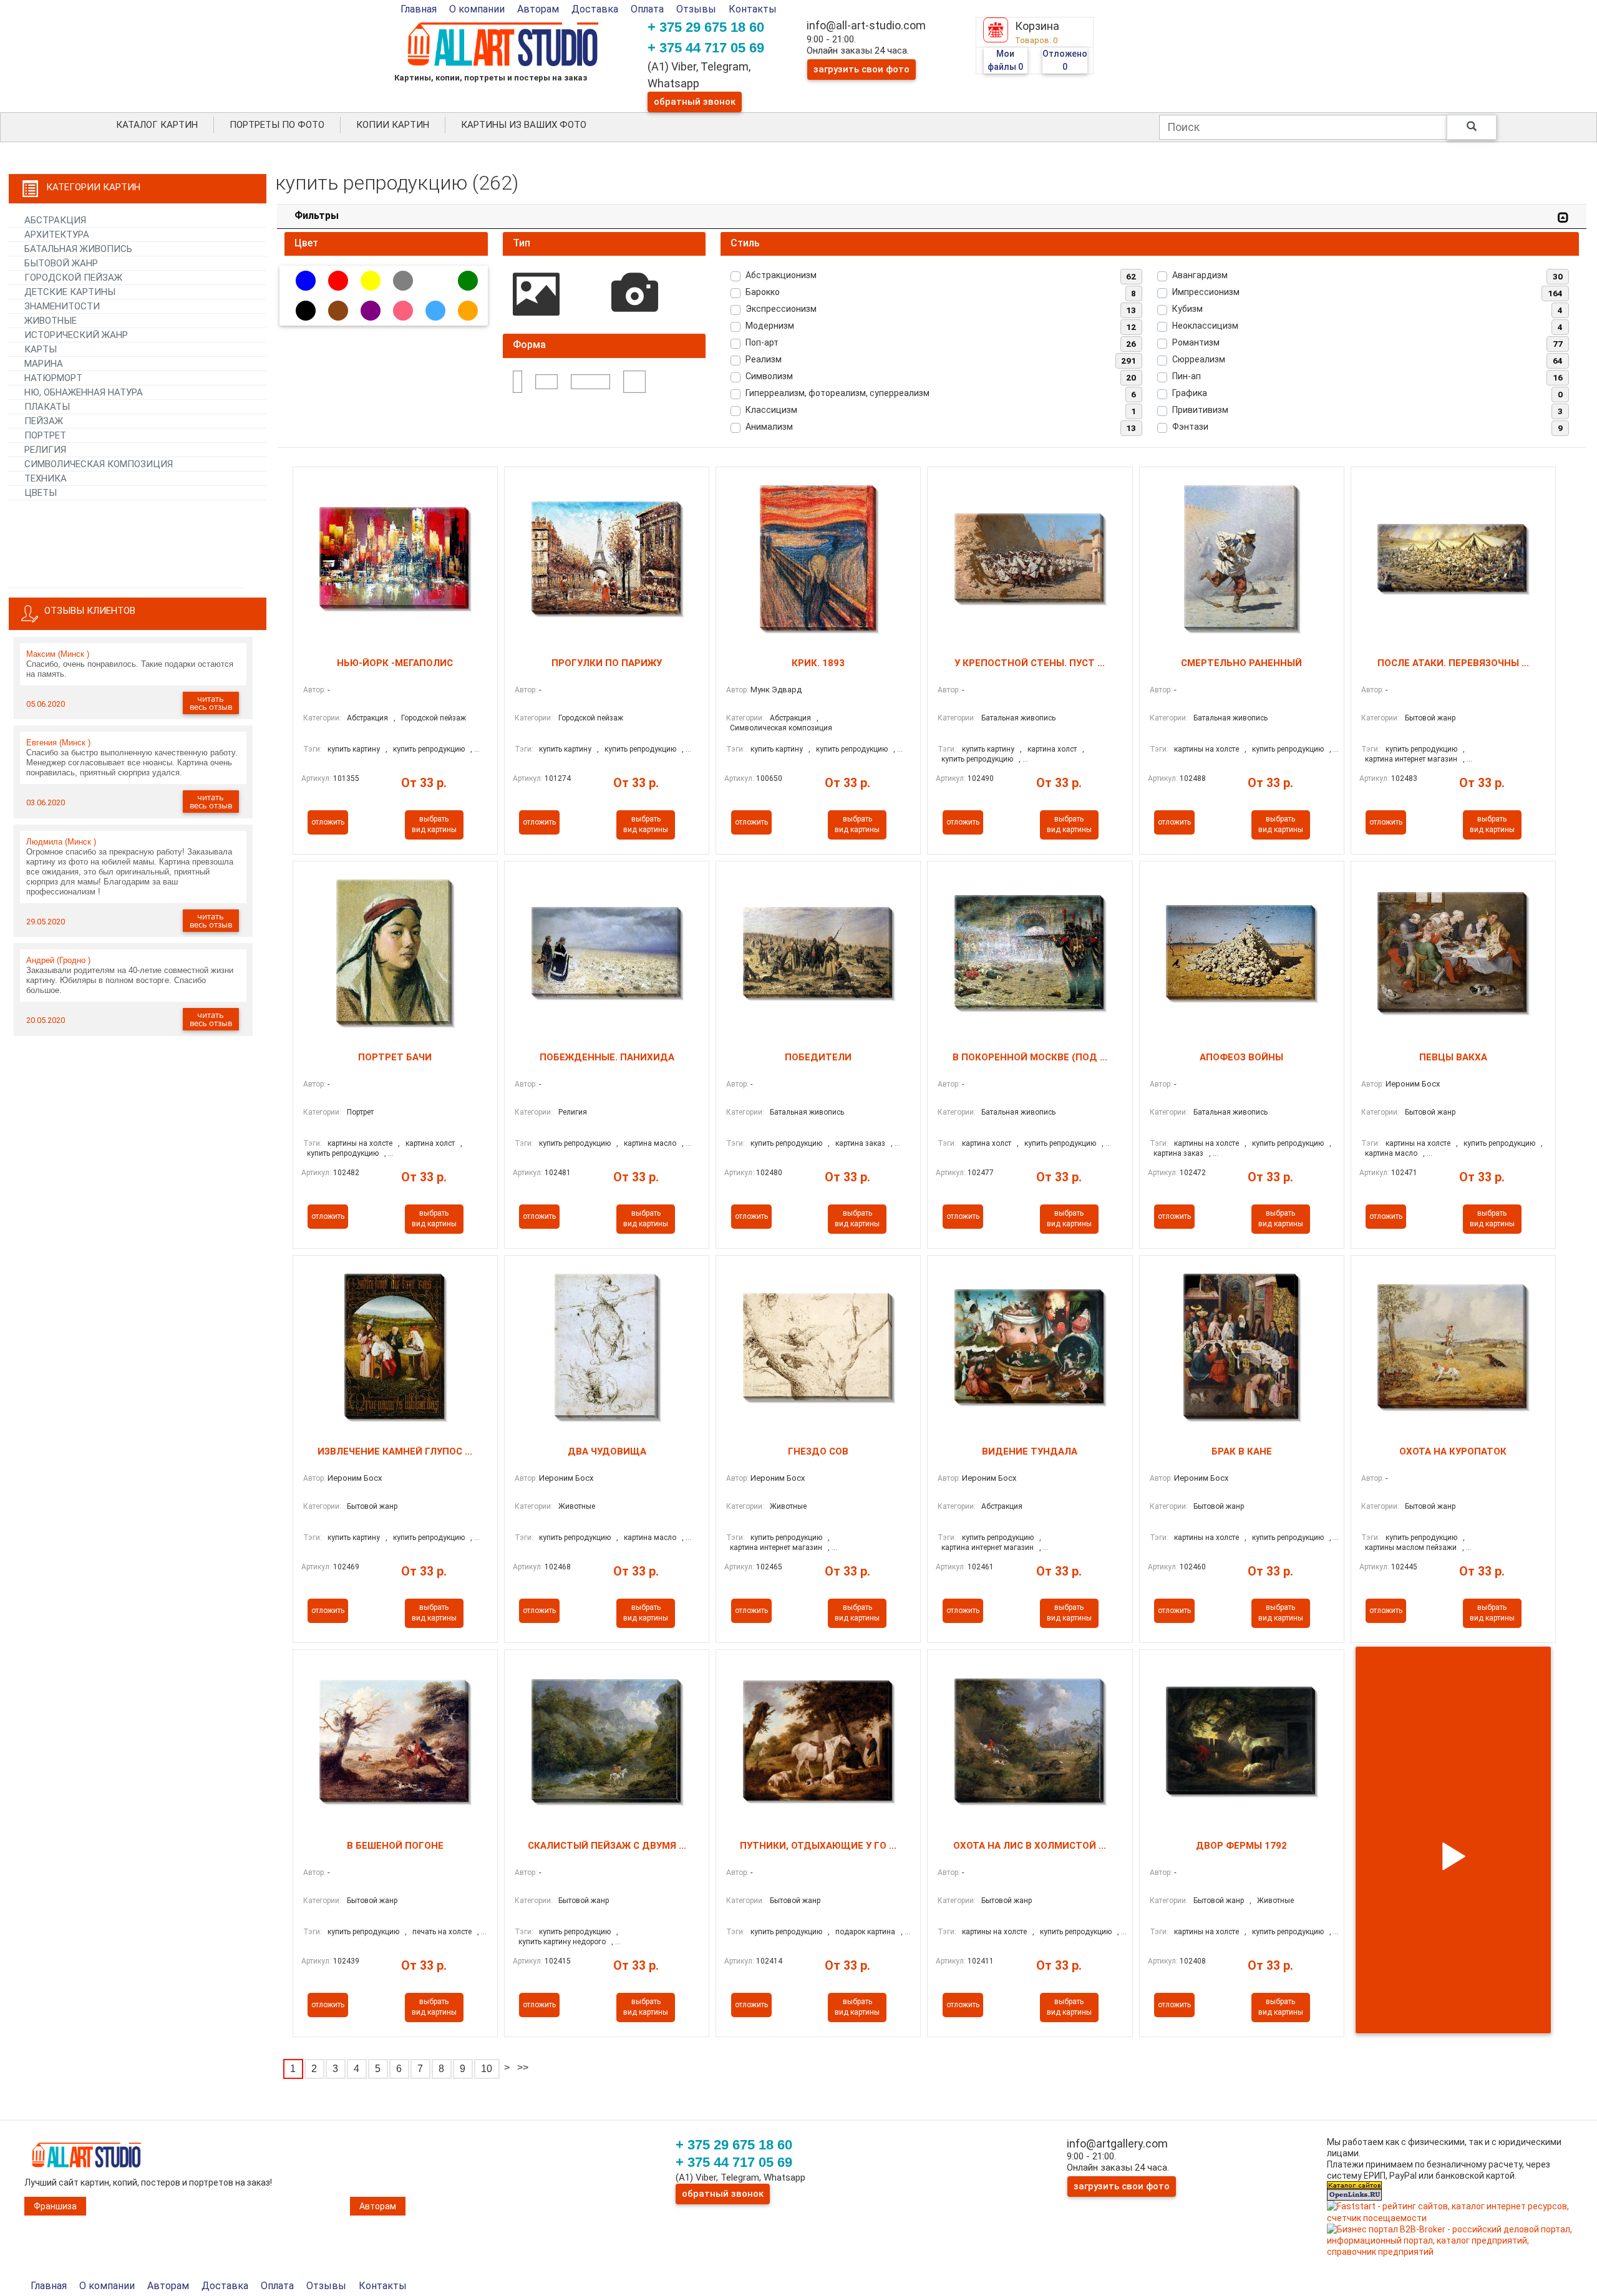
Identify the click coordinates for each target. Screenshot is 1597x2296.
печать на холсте (442, 1932)
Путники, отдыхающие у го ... (818, 1846)
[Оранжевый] (468, 311)
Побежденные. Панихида (607, 1057)
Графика (1190, 393)
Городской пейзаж (434, 718)
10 (487, 2069)
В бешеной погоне (395, 1846)
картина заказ (860, 1143)
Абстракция (367, 718)
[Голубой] (435, 311)
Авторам (538, 9)
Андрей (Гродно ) (58, 960)
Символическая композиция (781, 728)
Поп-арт (762, 342)
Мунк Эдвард (776, 690)
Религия (573, 1112)
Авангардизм (1200, 275)
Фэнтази (1190, 427)
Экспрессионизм (781, 309)
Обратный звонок (695, 102)
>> (523, 2067)
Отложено (1065, 60)
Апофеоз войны (1241, 1057)
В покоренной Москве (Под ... (1030, 1057)
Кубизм (1187, 309)
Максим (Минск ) (58, 654)
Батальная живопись (1018, 718)
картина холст (1052, 749)
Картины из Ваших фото (524, 125)
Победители (818, 1057)
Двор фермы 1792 (1241, 1846)
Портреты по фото (277, 125)
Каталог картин (157, 125)
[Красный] (338, 281)
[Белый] (435, 281)
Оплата (647, 9)
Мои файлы (1005, 60)
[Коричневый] (338, 311)
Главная (419, 9)
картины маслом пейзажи (1411, 1548)
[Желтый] (371, 281)
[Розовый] (403, 311)
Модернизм (770, 326)
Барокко (763, 292)
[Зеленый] (468, 281)
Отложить (328, 822)
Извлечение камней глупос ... (395, 1451)
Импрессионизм (1206, 292)
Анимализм (769, 427)
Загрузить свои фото (862, 69)
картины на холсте (1206, 749)
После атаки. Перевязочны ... (1453, 663)
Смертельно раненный (1241, 663)
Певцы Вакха (1453, 1057)
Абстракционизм (781, 275)
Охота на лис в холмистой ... (1030, 1846)
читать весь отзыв (211, 703)
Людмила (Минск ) (61, 842)
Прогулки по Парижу (607, 663)
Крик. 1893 (818, 663)
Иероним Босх (1413, 1084)
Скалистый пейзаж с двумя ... (607, 1846)
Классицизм (771, 410)
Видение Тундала (1030, 1451)
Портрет (360, 1112)
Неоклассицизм (1205, 326)
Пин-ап (1187, 376)
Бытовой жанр (1430, 718)
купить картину (354, 749)
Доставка (595, 9)
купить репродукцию (429, 749)
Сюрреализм (1199, 359)
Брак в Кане (1242, 1451)
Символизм (769, 376)
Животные (577, 1506)
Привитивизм (1200, 410)
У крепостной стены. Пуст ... (1030, 663)
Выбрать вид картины (434, 824)
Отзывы (696, 9)
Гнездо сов (818, 1451)
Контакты (753, 9)
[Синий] (306, 281)
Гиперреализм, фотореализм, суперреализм (837, 393)
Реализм (764, 359)
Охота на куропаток (1453, 1451)
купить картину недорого (562, 1942)
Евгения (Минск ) (58, 743)
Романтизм (1196, 342)
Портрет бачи (395, 1057)
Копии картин (393, 125)
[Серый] (403, 281)
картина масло (650, 1143)
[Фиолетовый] (371, 311)
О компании (477, 9)
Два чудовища (607, 1451)
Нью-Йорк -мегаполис (395, 663)
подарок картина (865, 1932)
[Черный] (306, 311)
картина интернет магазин (1411, 759)
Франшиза (55, 2206)
